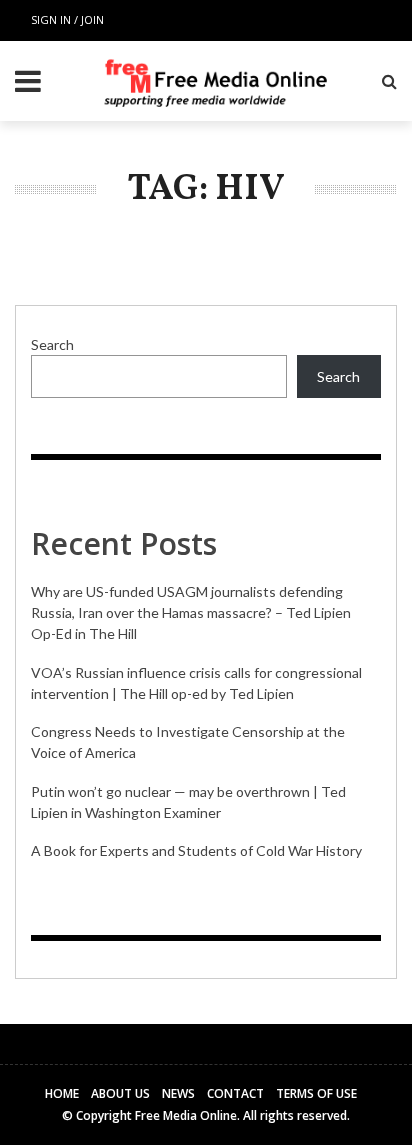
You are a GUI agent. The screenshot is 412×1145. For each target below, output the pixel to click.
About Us (120, 1093)
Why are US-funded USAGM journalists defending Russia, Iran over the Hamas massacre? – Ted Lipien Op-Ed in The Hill (191, 612)
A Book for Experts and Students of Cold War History (196, 850)
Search (52, 344)
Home (62, 1093)
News (178, 1093)
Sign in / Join (67, 19)
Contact (235, 1093)
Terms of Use (316, 1093)
